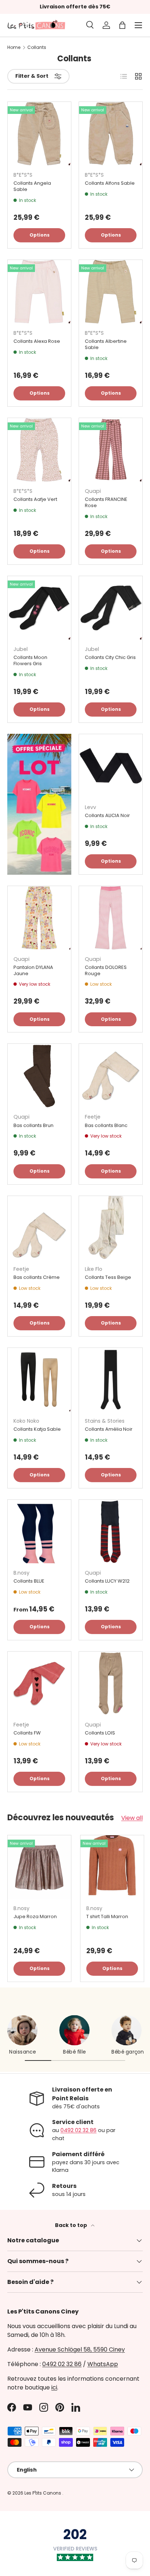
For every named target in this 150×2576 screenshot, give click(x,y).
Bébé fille (74, 2052)
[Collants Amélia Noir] (111, 1380)
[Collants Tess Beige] (111, 1228)
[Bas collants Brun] (39, 1076)
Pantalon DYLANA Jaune (33, 970)
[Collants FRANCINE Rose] (111, 450)
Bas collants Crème (37, 1277)
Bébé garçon (128, 2052)
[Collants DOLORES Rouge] (111, 918)
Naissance (23, 2052)
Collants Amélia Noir (109, 1429)
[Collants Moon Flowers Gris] (39, 608)
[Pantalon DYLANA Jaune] (39, 918)
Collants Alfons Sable (110, 183)
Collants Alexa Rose (37, 341)
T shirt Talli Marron (107, 1916)
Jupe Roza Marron (35, 1916)
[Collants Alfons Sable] (111, 134)
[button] (122, 25)
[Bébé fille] (74, 2030)
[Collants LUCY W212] (111, 1532)
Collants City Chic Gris (110, 657)
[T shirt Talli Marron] (112, 1867)
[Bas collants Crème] (39, 1228)
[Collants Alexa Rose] (39, 292)
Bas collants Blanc (106, 1125)
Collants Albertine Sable (106, 344)
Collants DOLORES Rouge (106, 970)
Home (14, 47)
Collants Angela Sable (32, 186)
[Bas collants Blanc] (111, 1076)
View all (132, 1818)
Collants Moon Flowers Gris (30, 660)
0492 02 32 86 (78, 2130)
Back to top (72, 2225)
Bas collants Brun (33, 1125)
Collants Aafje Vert (35, 499)
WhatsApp (103, 2364)
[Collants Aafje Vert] (39, 450)
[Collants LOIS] (111, 1683)
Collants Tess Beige (108, 1277)
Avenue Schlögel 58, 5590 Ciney (80, 2349)
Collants (37, 47)
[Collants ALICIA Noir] (111, 766)
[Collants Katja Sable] (39, 1380)
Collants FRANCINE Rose (106, 502)
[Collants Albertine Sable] (111, 292)
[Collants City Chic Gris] (111, 608)
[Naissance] (22, 2030)
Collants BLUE (29, 1581)
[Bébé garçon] (127, 2030)
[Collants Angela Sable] (39, 134)
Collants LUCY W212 (107, 1581)
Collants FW (27, 1733)
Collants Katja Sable (37, 1429)
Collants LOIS (100, 1733)
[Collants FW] (39, 1683)
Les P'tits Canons (43, 2493)
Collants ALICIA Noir (107, 815)
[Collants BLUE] (39, 1532)
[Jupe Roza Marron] (39, 1867)
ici (54, 2387)
